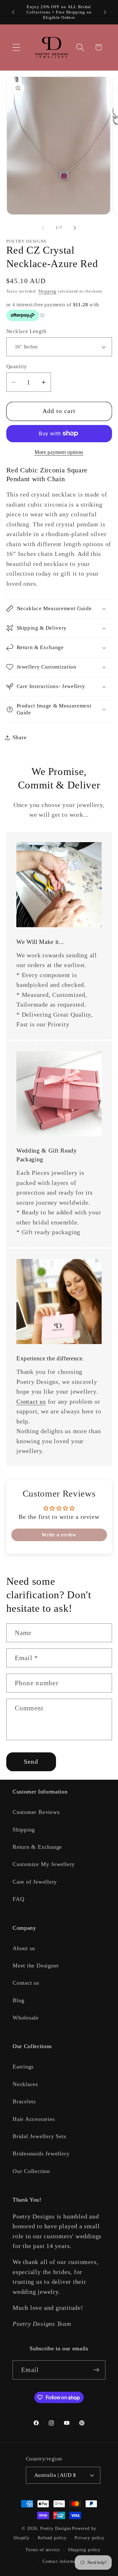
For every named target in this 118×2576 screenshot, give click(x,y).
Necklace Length (26, 331)
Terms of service (43, 2550)
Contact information (63, 2561)
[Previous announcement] (13, 12)
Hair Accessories (34, 2119)
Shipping (47, 291)
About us (24, 1948)
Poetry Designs (56, 2528)
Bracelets (24, 2101)
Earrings (23, 2067)
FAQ (18, 1899)
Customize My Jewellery (44, 1864)
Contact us (31, 1402)
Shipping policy (84, 2550)
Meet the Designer (36, 1966)
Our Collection (31, 2171)
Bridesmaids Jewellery (41, 2154)
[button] (16, 47)
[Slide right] (75, 228)
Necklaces (25, 2084)
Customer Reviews (36, 1812)
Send (31, 1762)
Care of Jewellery (35, 1882)
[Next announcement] (105, 12)
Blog (19, 2000)
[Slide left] (43, 228)
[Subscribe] (96, 2370)
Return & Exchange (37, 1847)
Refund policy (52, 2538)
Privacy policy (90, 2538)
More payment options (59, 452)
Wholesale (26, 2018)
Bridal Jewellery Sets (39, 2136)
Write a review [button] (59, 1535)
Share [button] (20, 737)
